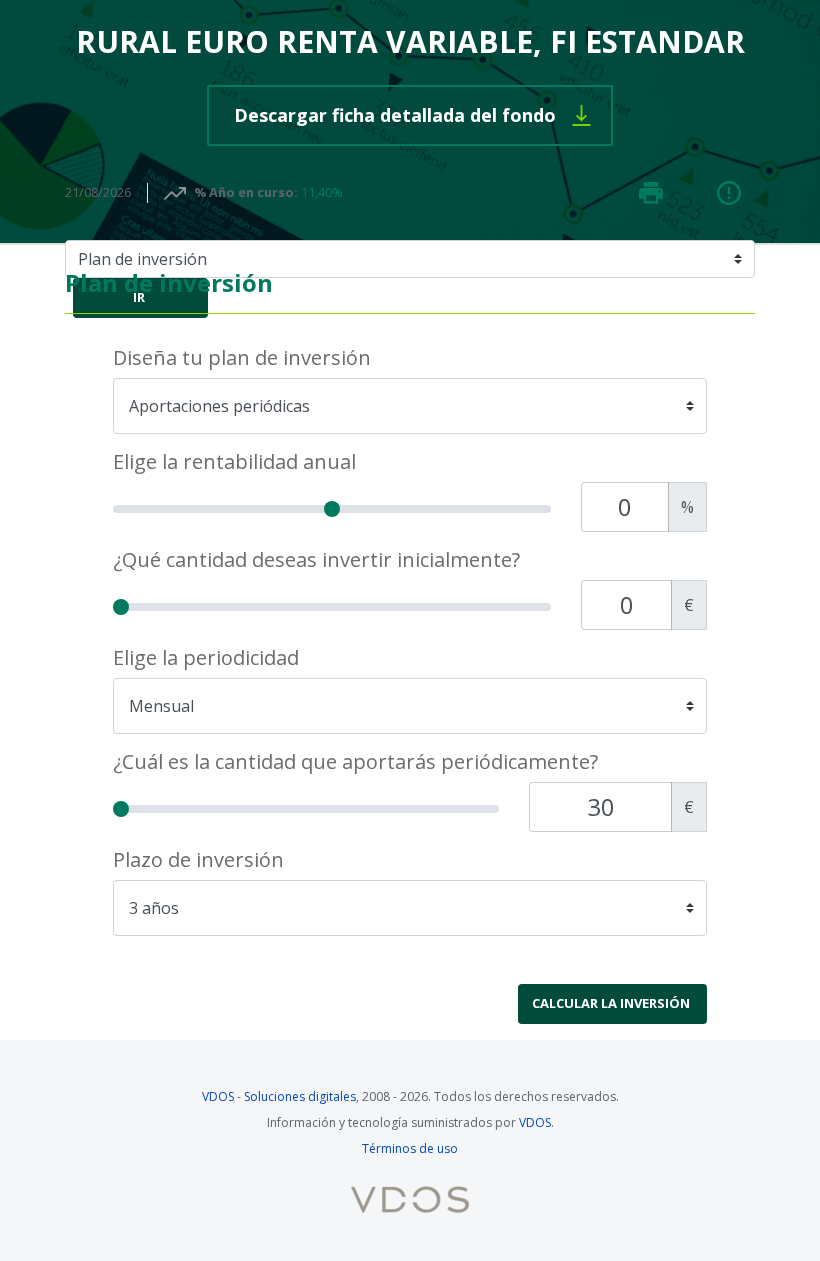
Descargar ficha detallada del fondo (423, 114)
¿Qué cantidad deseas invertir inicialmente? (316, 560)
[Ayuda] (729, 193)
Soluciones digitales (300, 1096)
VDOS (218, 1096)
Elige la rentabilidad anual (234, 462)
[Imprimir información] (651, 193)
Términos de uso (410, 1148)
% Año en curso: (246, 192)
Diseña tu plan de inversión (242, 358)
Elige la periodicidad (206, 658)
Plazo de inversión (198, 860)
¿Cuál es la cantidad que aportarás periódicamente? (355, 762)
